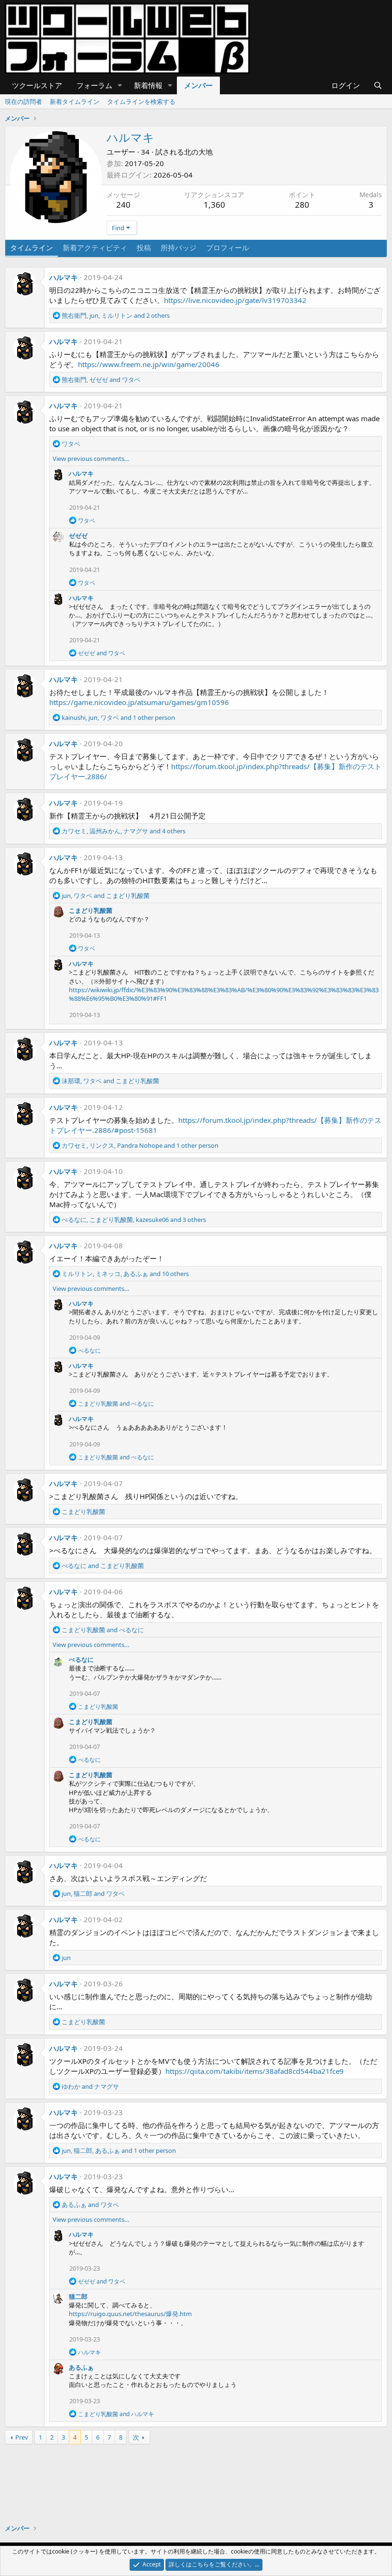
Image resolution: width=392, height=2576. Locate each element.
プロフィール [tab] (228, 247)
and (102, 653)
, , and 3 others (134, 1220)
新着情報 (148, 85)
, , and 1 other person (118, 717)
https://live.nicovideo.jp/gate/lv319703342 (235, 300)
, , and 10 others (125, 1274)
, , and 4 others (124, 831)
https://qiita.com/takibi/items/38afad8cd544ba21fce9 (255, 2071)
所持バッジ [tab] (179, 247)
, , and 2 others (116, 315)
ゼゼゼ (78, 536)
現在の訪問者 (23, 101)
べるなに (81, 1659)
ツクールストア (37, 85)
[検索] (378, 85)
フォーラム (94, 85)
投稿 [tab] (144, 247)
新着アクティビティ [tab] (95, 247)
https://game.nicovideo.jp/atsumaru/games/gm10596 (139, 702)
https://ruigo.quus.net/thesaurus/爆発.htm (130, 2314)
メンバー (198, 85)
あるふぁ (81, 2367)
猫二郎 (78, 2296)
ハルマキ (64, 277)
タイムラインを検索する (141, 101)
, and (101, 380)
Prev (22, 2437)
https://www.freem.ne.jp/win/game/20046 (149, 364)
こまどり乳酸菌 (91, 910)
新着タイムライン (75, 101)
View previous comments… (91, 459)
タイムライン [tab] (32, 247)
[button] (120, 85)
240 (123, 205)
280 (302, 205)
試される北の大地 (184, 152)
